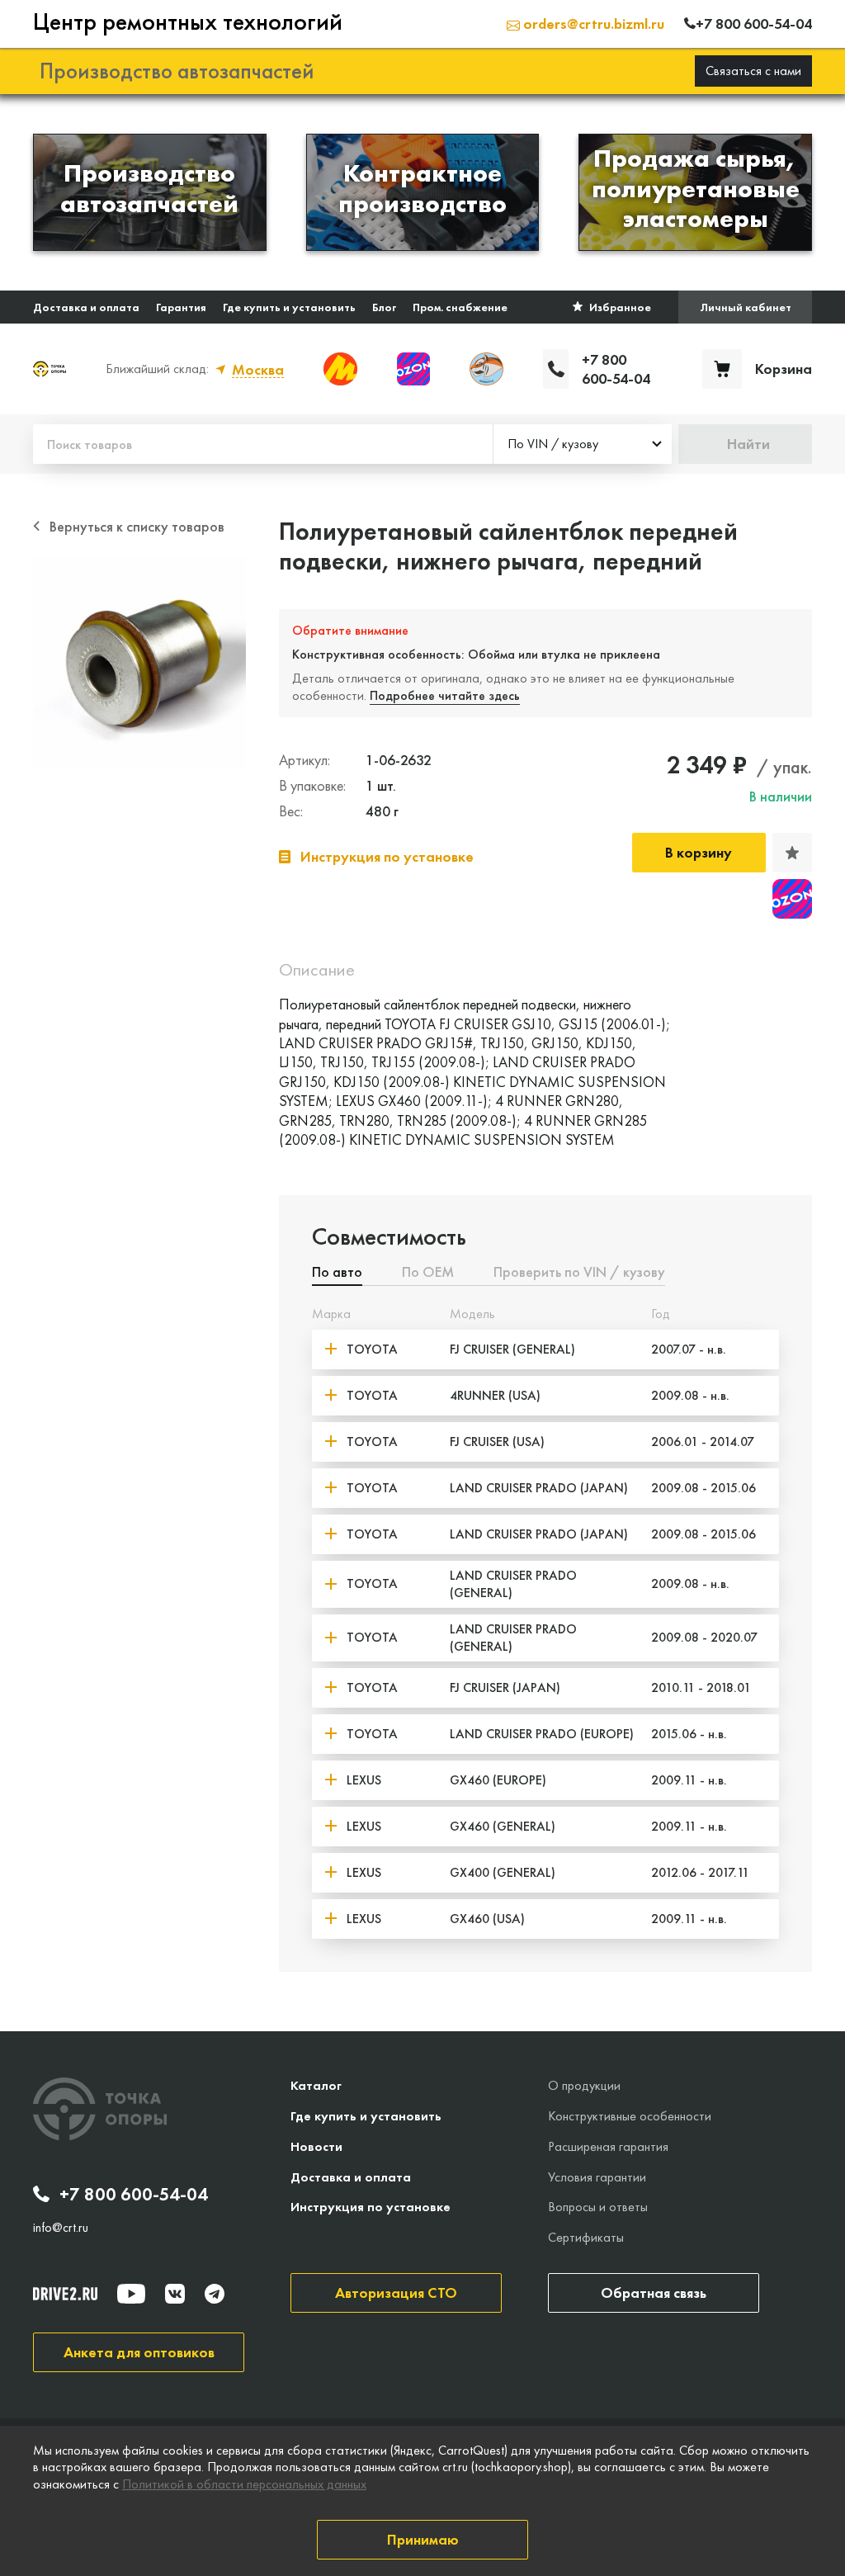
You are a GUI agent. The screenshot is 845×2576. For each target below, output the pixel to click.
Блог (384, 307)
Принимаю (423, 2539)
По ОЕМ (428, 1273)
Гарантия (181, 307)
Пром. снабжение (460, 307)
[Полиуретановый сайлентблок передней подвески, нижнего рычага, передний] (139, 663)
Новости (316, 2146)
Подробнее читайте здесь (445, 695)
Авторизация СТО (396, 2292)
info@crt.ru (61, 2228)
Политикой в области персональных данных (244, 2484)
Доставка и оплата (86, 307)
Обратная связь (654, 2292)
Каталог (316, 2085)
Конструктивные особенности (630, 2116)
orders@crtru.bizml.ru (592, 24)
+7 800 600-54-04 (134, 2195)
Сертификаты (586, 2237)
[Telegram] (215, 2294)
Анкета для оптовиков (139, 2352)
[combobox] (583, 444)
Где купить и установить (289, 307)
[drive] (65, 2294)
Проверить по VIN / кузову (579, 1273)
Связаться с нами (753, 71)
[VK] (175, 2294)
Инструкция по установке (371, 2207)
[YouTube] (131, 2294)
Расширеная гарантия (608, 2146)
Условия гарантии (597, 2177)
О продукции (584, 2085)
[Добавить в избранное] (792, 853)
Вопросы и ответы (598, 2207)
